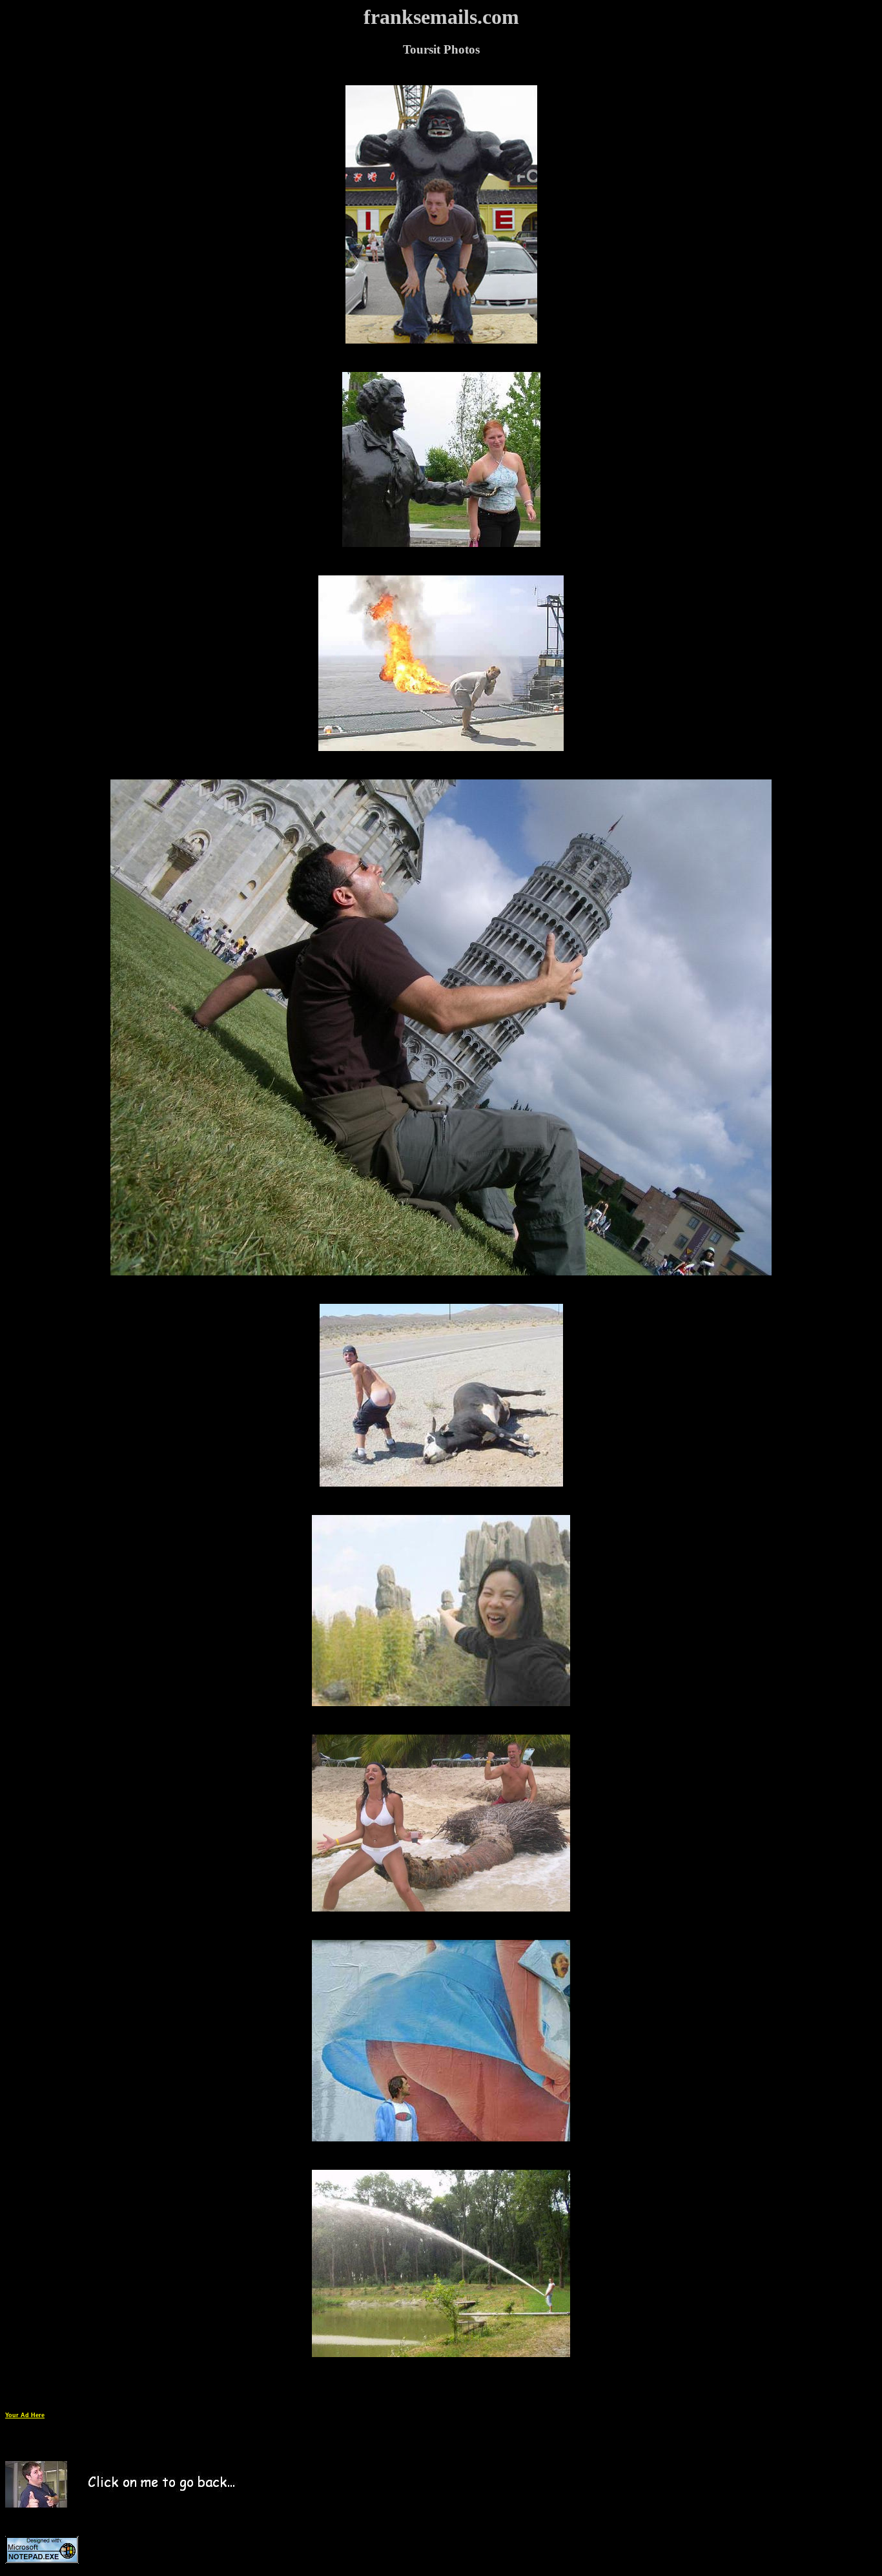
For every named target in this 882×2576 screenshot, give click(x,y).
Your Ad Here (25, 2415)
